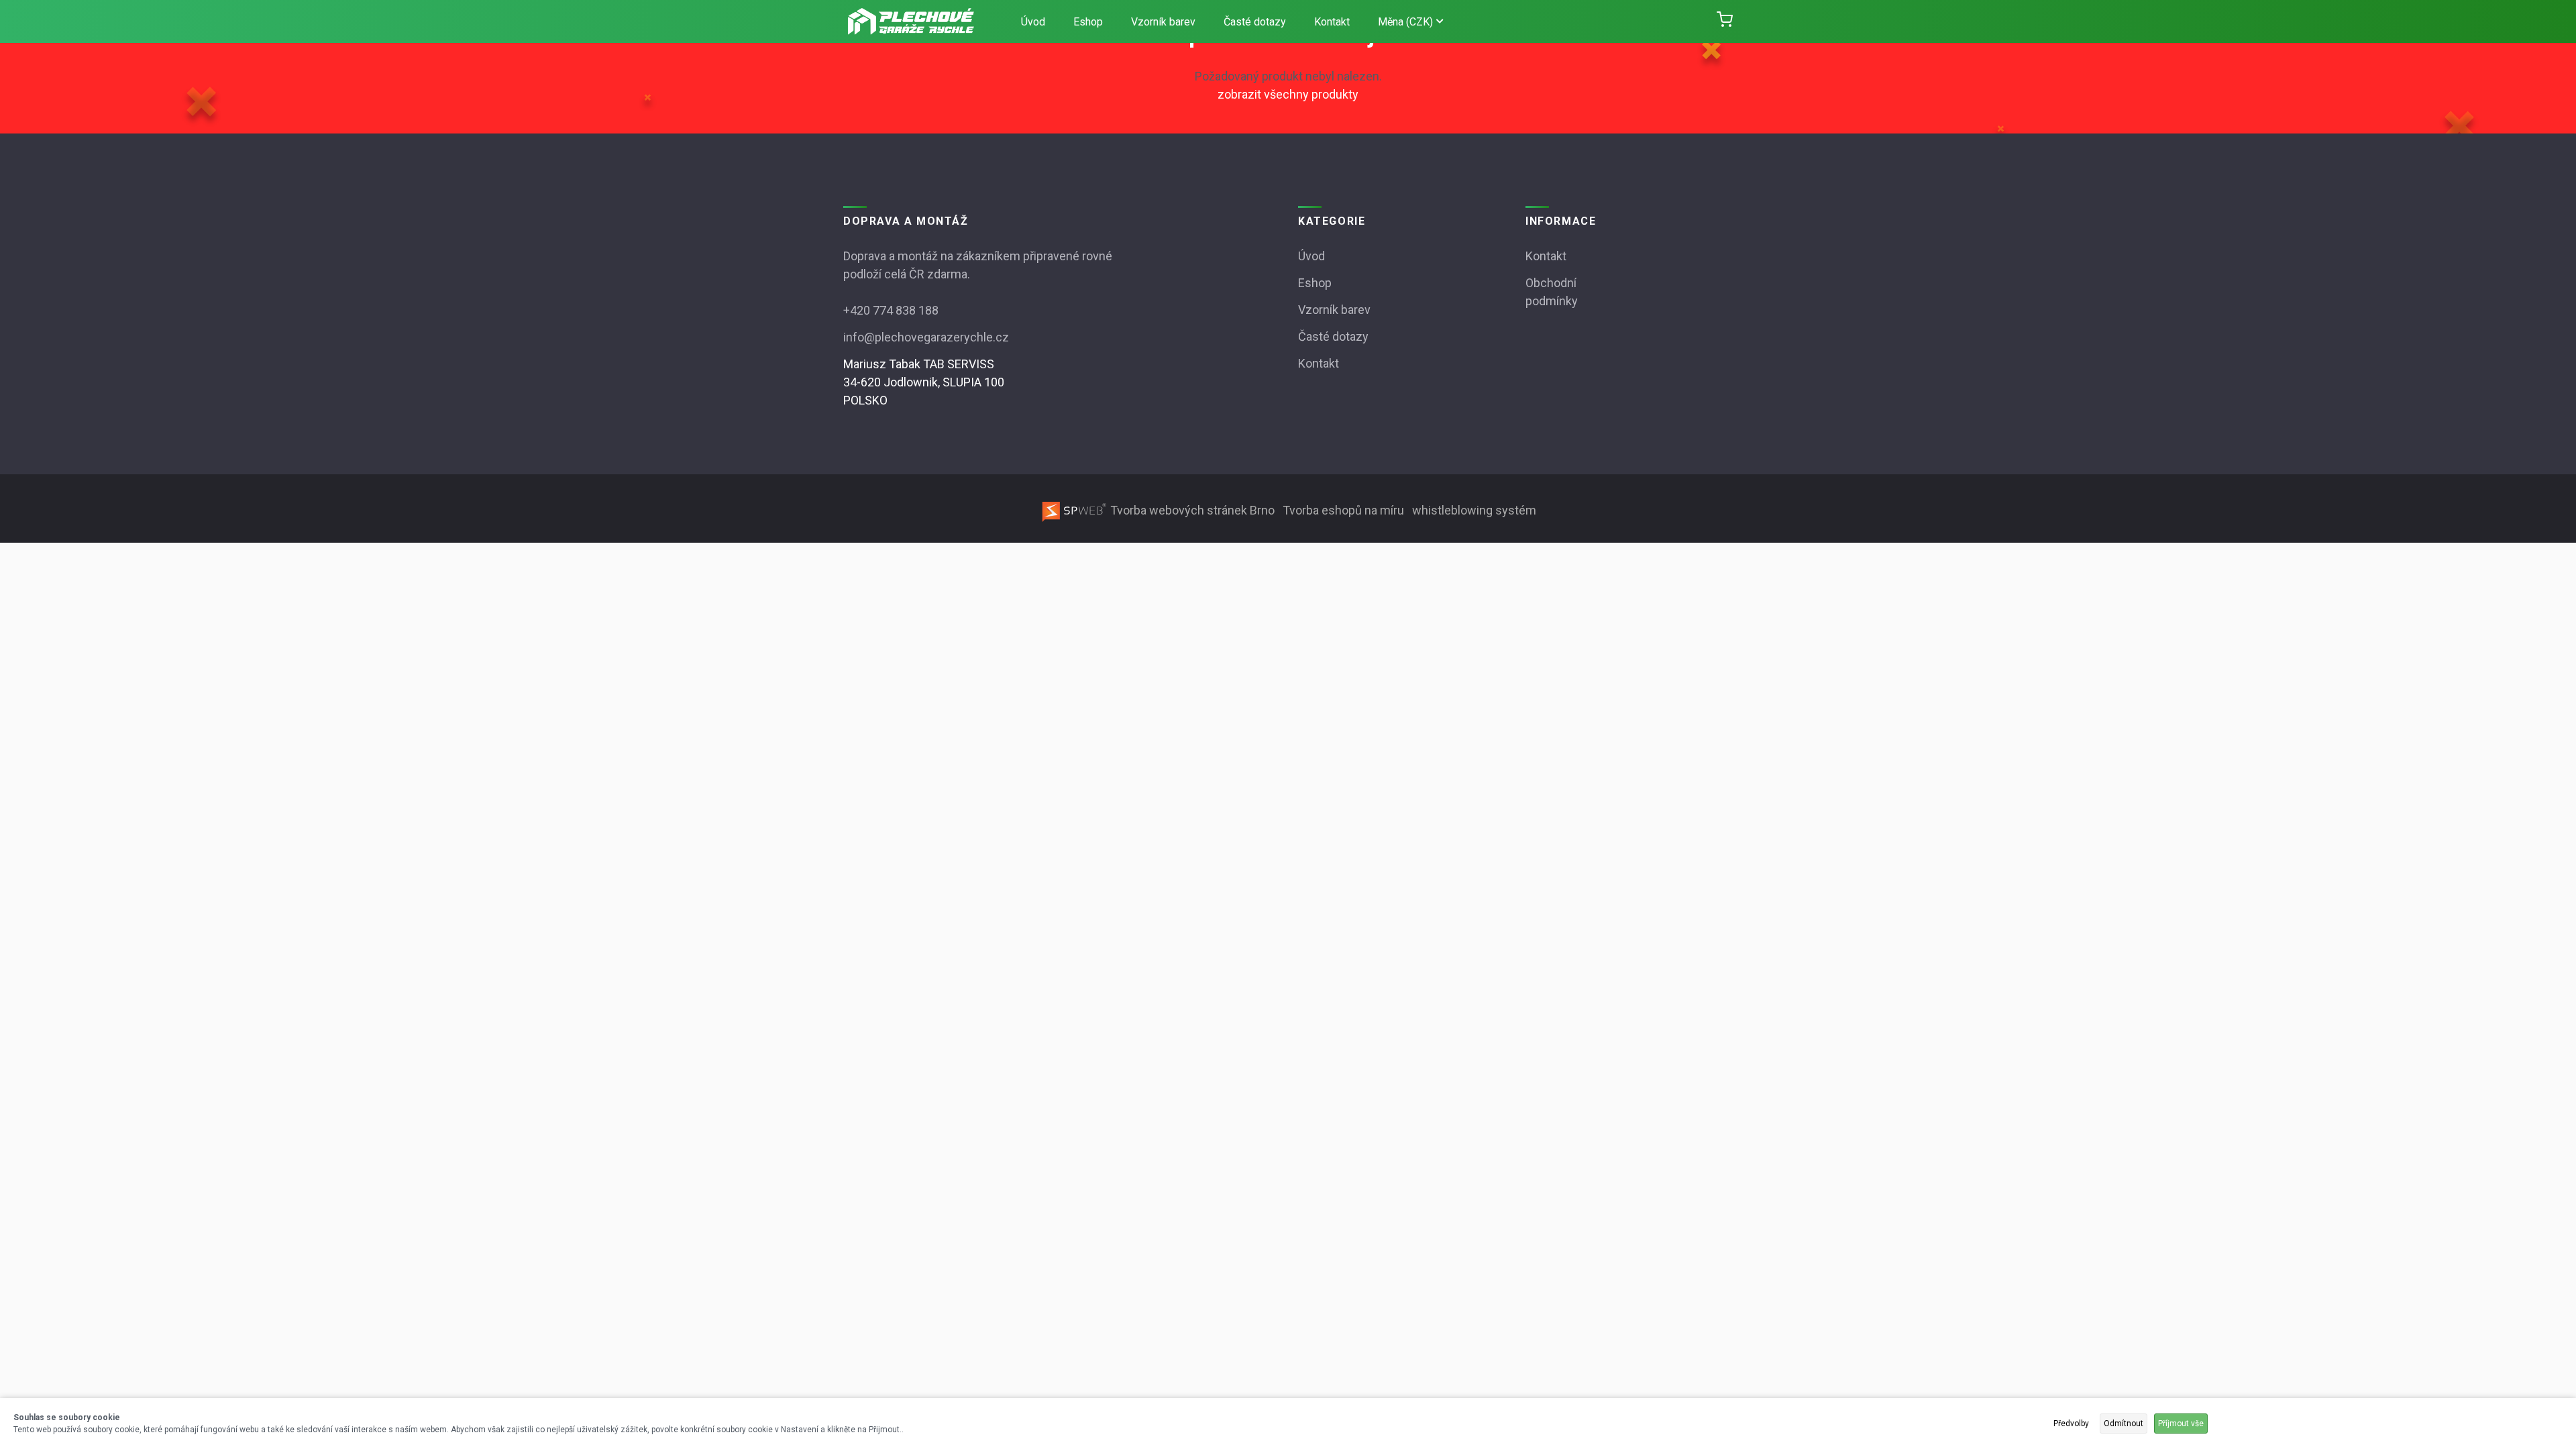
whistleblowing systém (1474, 510)
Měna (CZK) (1405, 22)
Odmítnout (2124, 1424)
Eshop (1088, 22)
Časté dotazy (1255, 22)
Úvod (1033, 22)
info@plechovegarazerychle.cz (926, 337)
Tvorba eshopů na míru (1345, 510)
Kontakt (1332, 22)
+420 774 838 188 (891, 310)
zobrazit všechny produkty (1288, 94)
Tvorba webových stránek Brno (1192, 510)
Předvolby (2071, 1424)
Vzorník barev (1163, 22)
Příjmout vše (2181, 1424)
